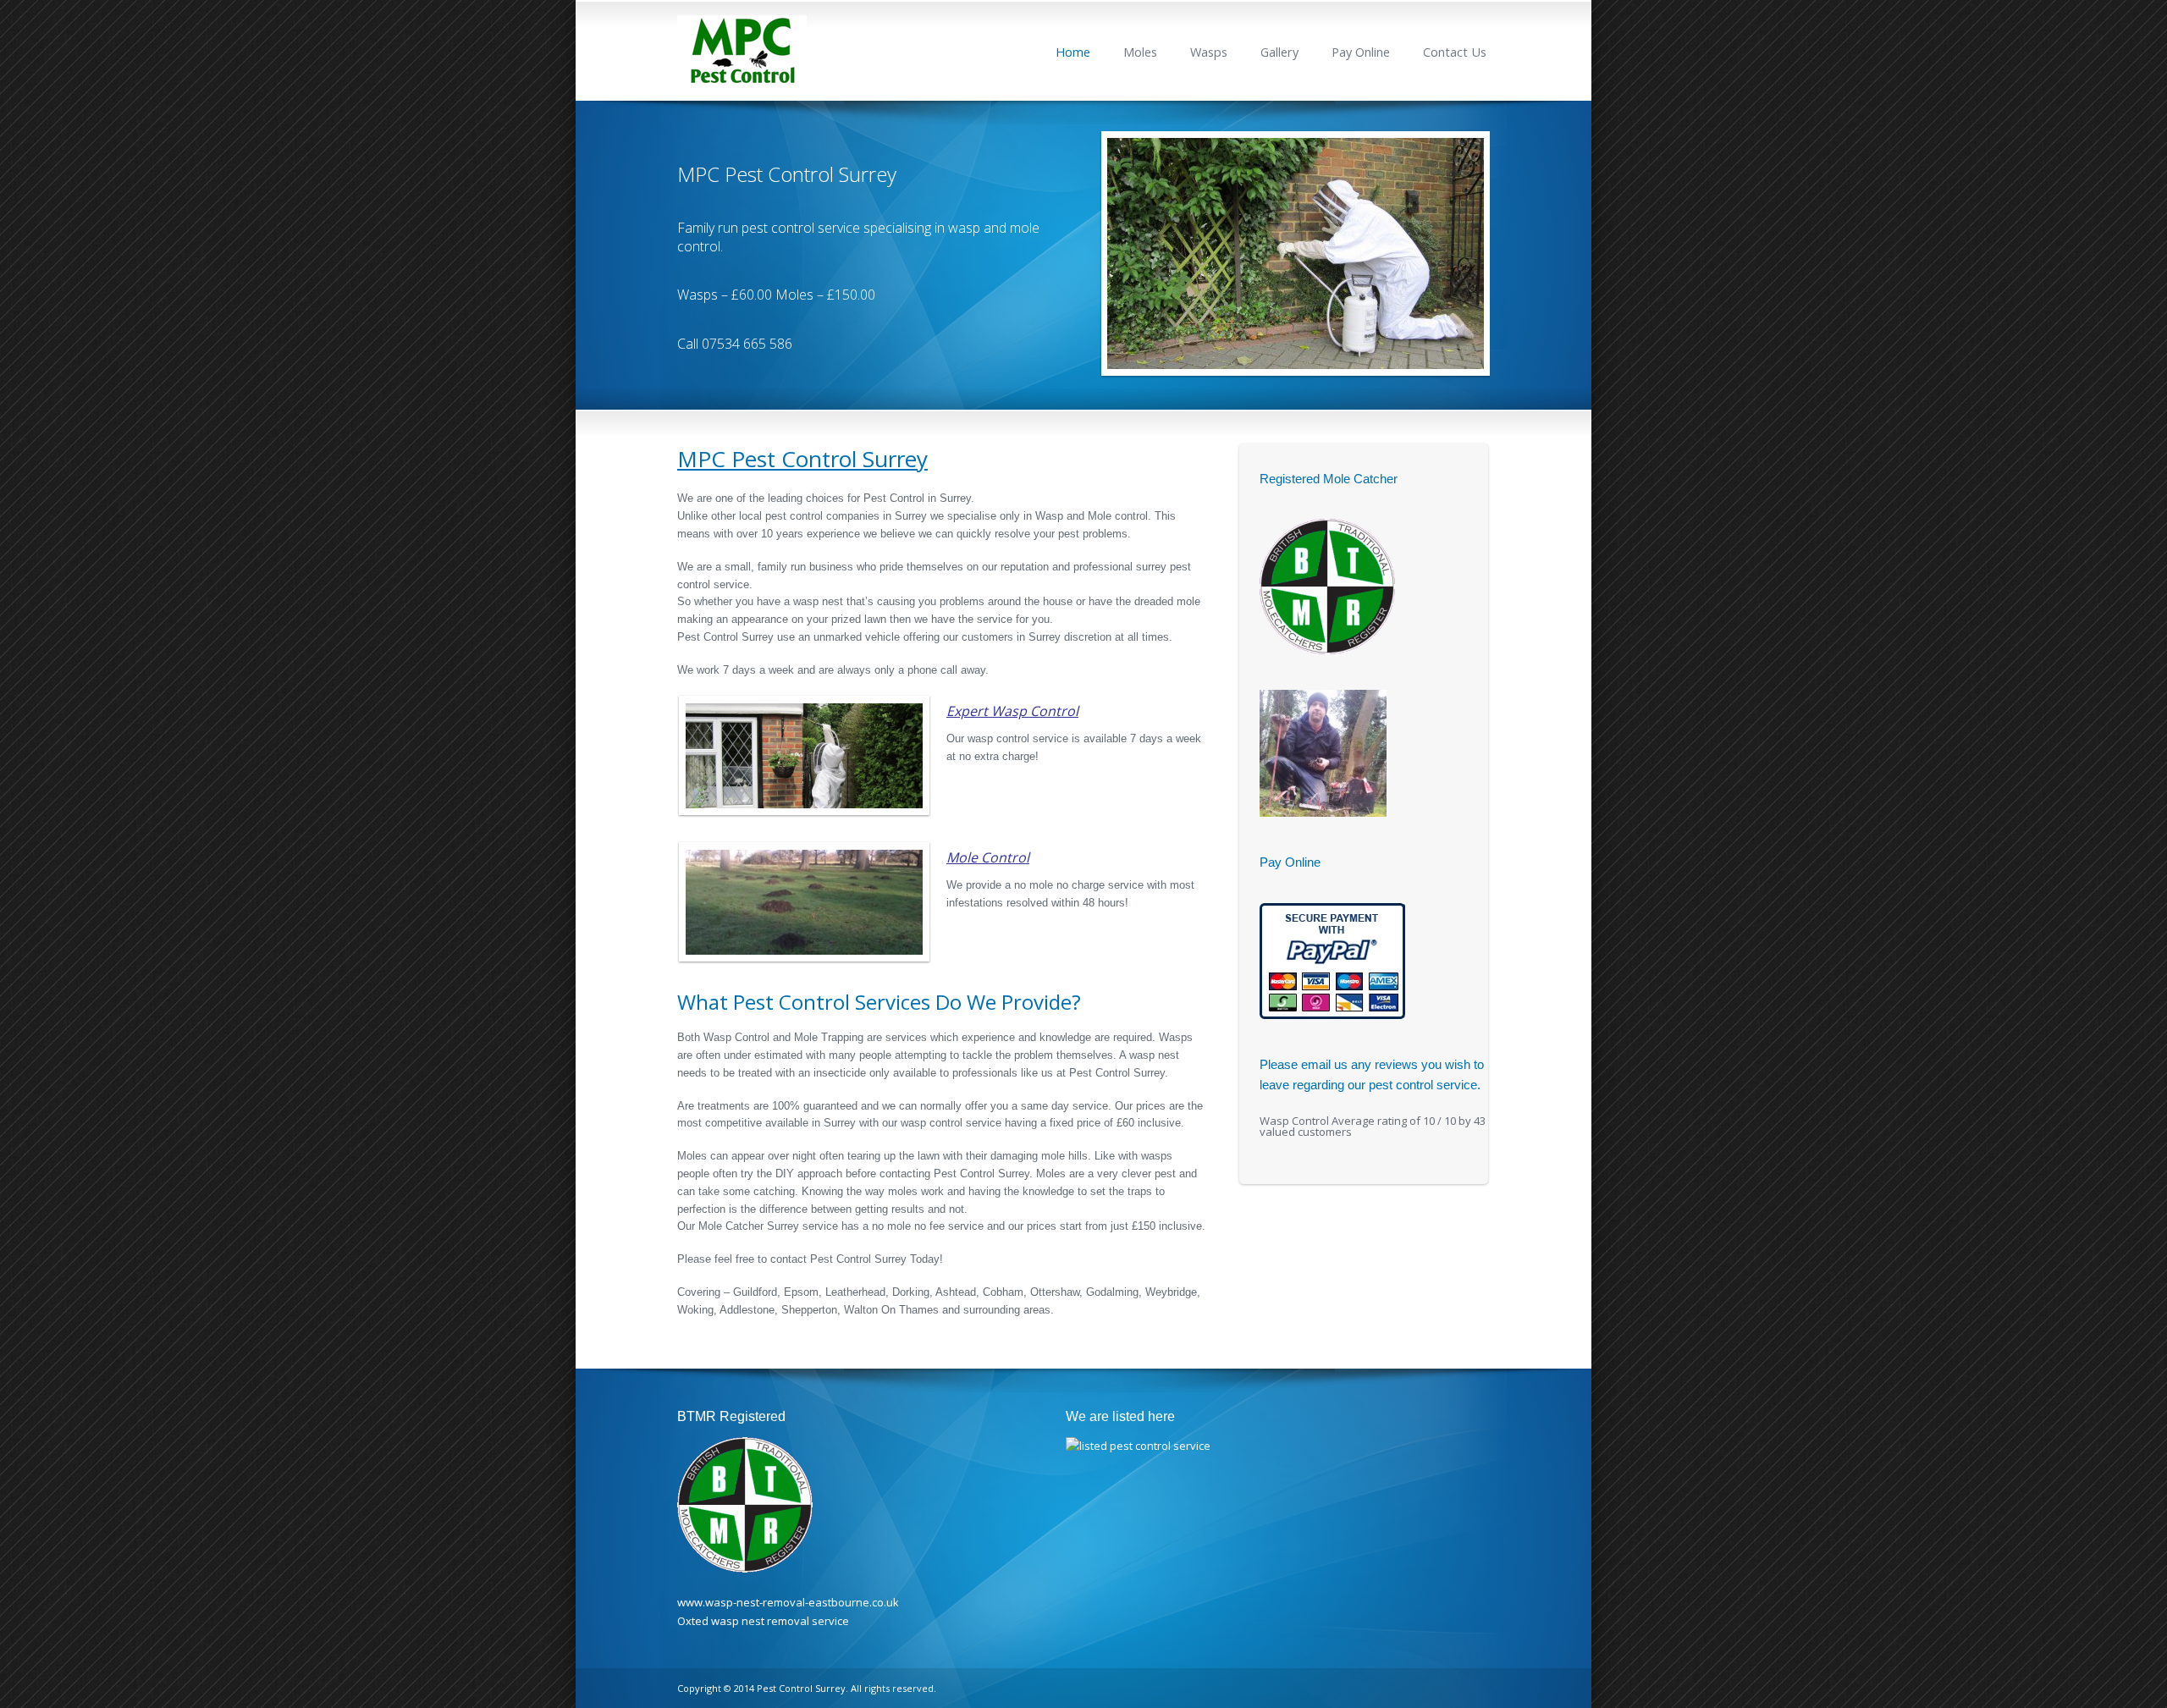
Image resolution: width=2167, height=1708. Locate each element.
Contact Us (1455, 52)
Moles (1140, 52)
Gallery (1279, 52)
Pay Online (1361, 52)
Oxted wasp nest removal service (763, 1621)
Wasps (1209, 52)
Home (1073, 52)
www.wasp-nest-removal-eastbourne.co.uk (788, 1602)
